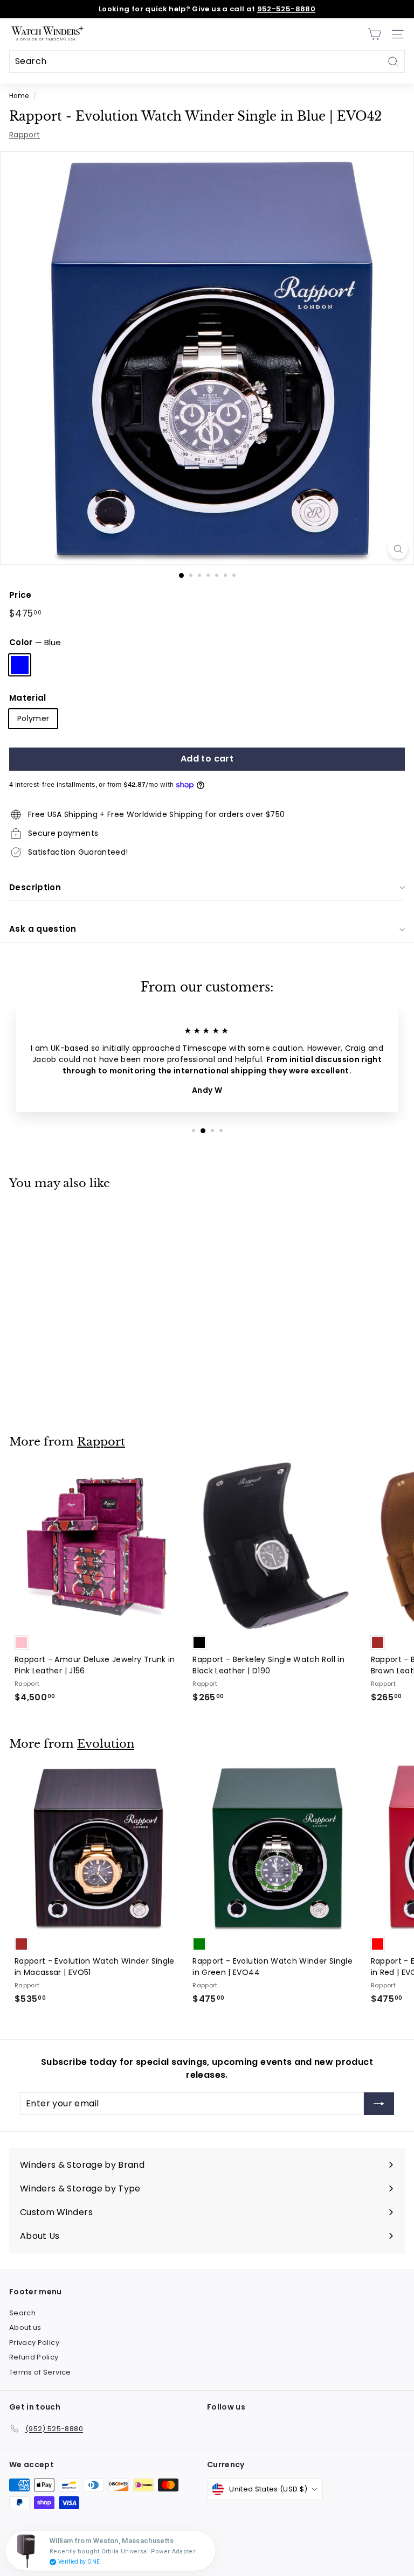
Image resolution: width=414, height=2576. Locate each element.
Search (22, 2313)
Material (28, 698)
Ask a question (43, 929)
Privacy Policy (34, 2343)
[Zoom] (398, 549)
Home (19, 96)
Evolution (106, 1744)
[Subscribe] (379, 2104)
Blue (20, 665)
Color (35, 642)
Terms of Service (40, 2372)
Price (20, 595)
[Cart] (374, 34)
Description (35, 887)
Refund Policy (34, 2357)
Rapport (25, 135)
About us (25, 2327)
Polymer (33, 718)
